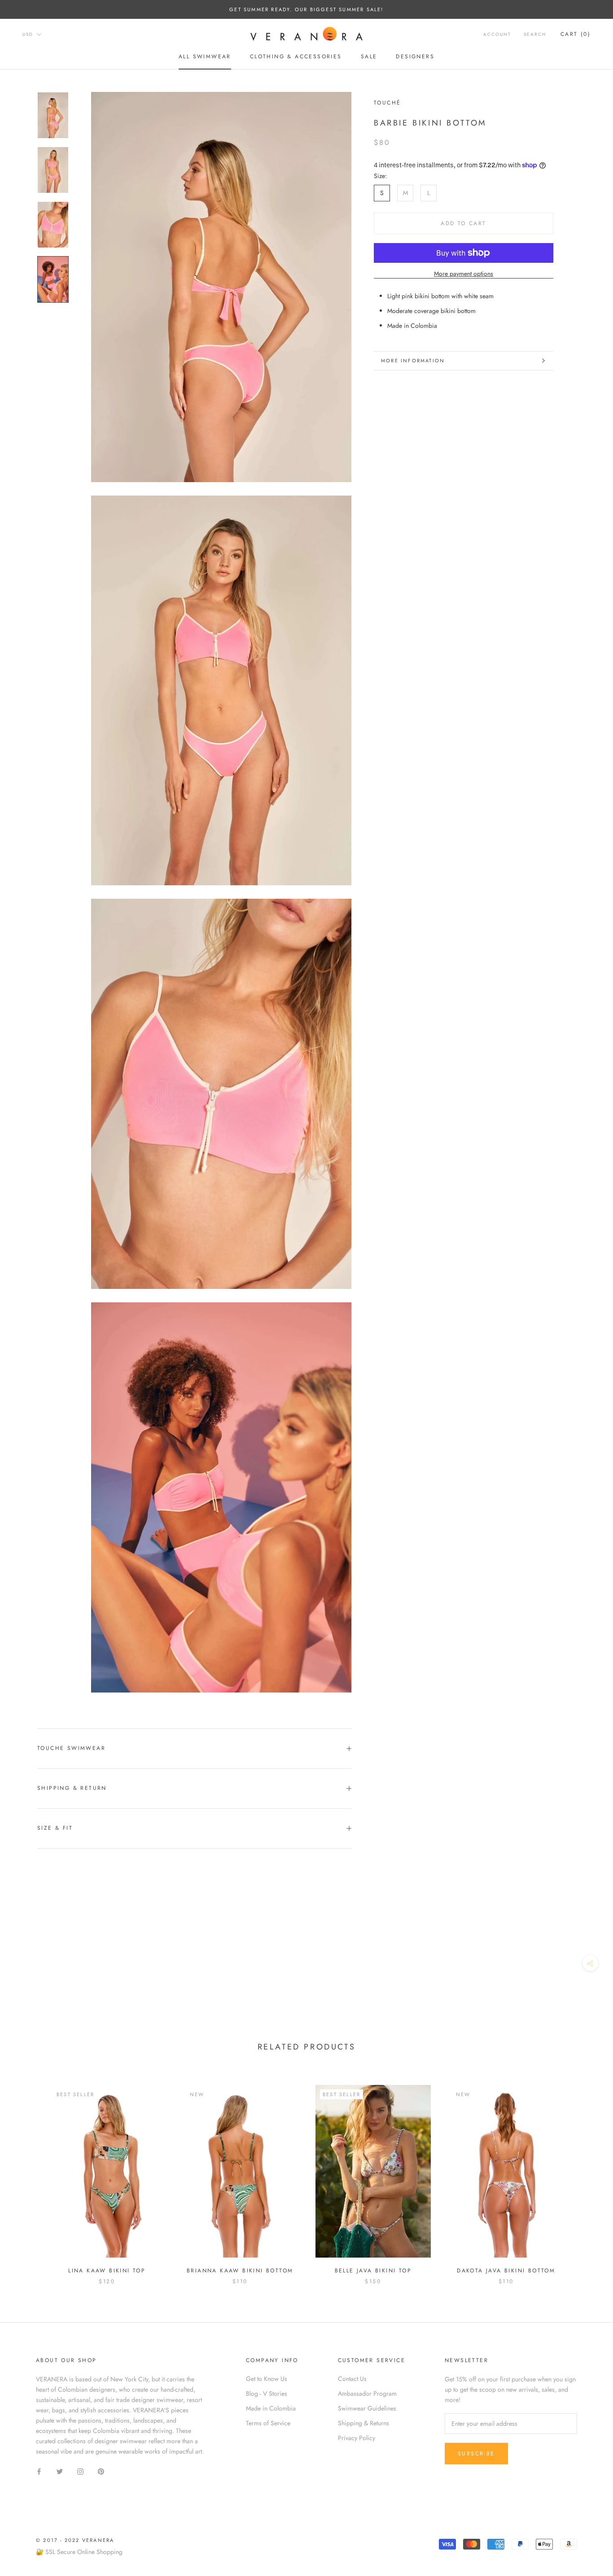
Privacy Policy (357, 2438)
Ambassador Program (367, 2393)
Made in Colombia (271, 2408)
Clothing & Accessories (296, 57)
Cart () (576, 34)
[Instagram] (80, 2471)
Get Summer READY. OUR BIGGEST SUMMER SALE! (306, 9)
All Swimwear (205, 57)
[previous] (28, 2176)
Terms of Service (268, 2423)
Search (535, 34)
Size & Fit (55, 1828)
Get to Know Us (267, 2379)
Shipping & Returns (363, 2423)
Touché (387, 103)
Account (497, 34)
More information (413, 361)
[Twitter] (60, 2471)
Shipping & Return (72, 1788)
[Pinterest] (101, 2471)
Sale (369, 57)
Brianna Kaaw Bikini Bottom (240, 2271)
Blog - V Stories (267, 2393)
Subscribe (476, 2454)
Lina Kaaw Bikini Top (107, 2271)
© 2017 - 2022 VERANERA (75, 2540)
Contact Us (352, 2379)
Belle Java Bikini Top (373, 2271)
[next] (585, 2176)
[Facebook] (39, 2471)
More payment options (464, 274)
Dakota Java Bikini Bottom (506, 2271)
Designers (415, 57)
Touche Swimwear (71, 1748)
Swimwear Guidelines (367, 2408)
